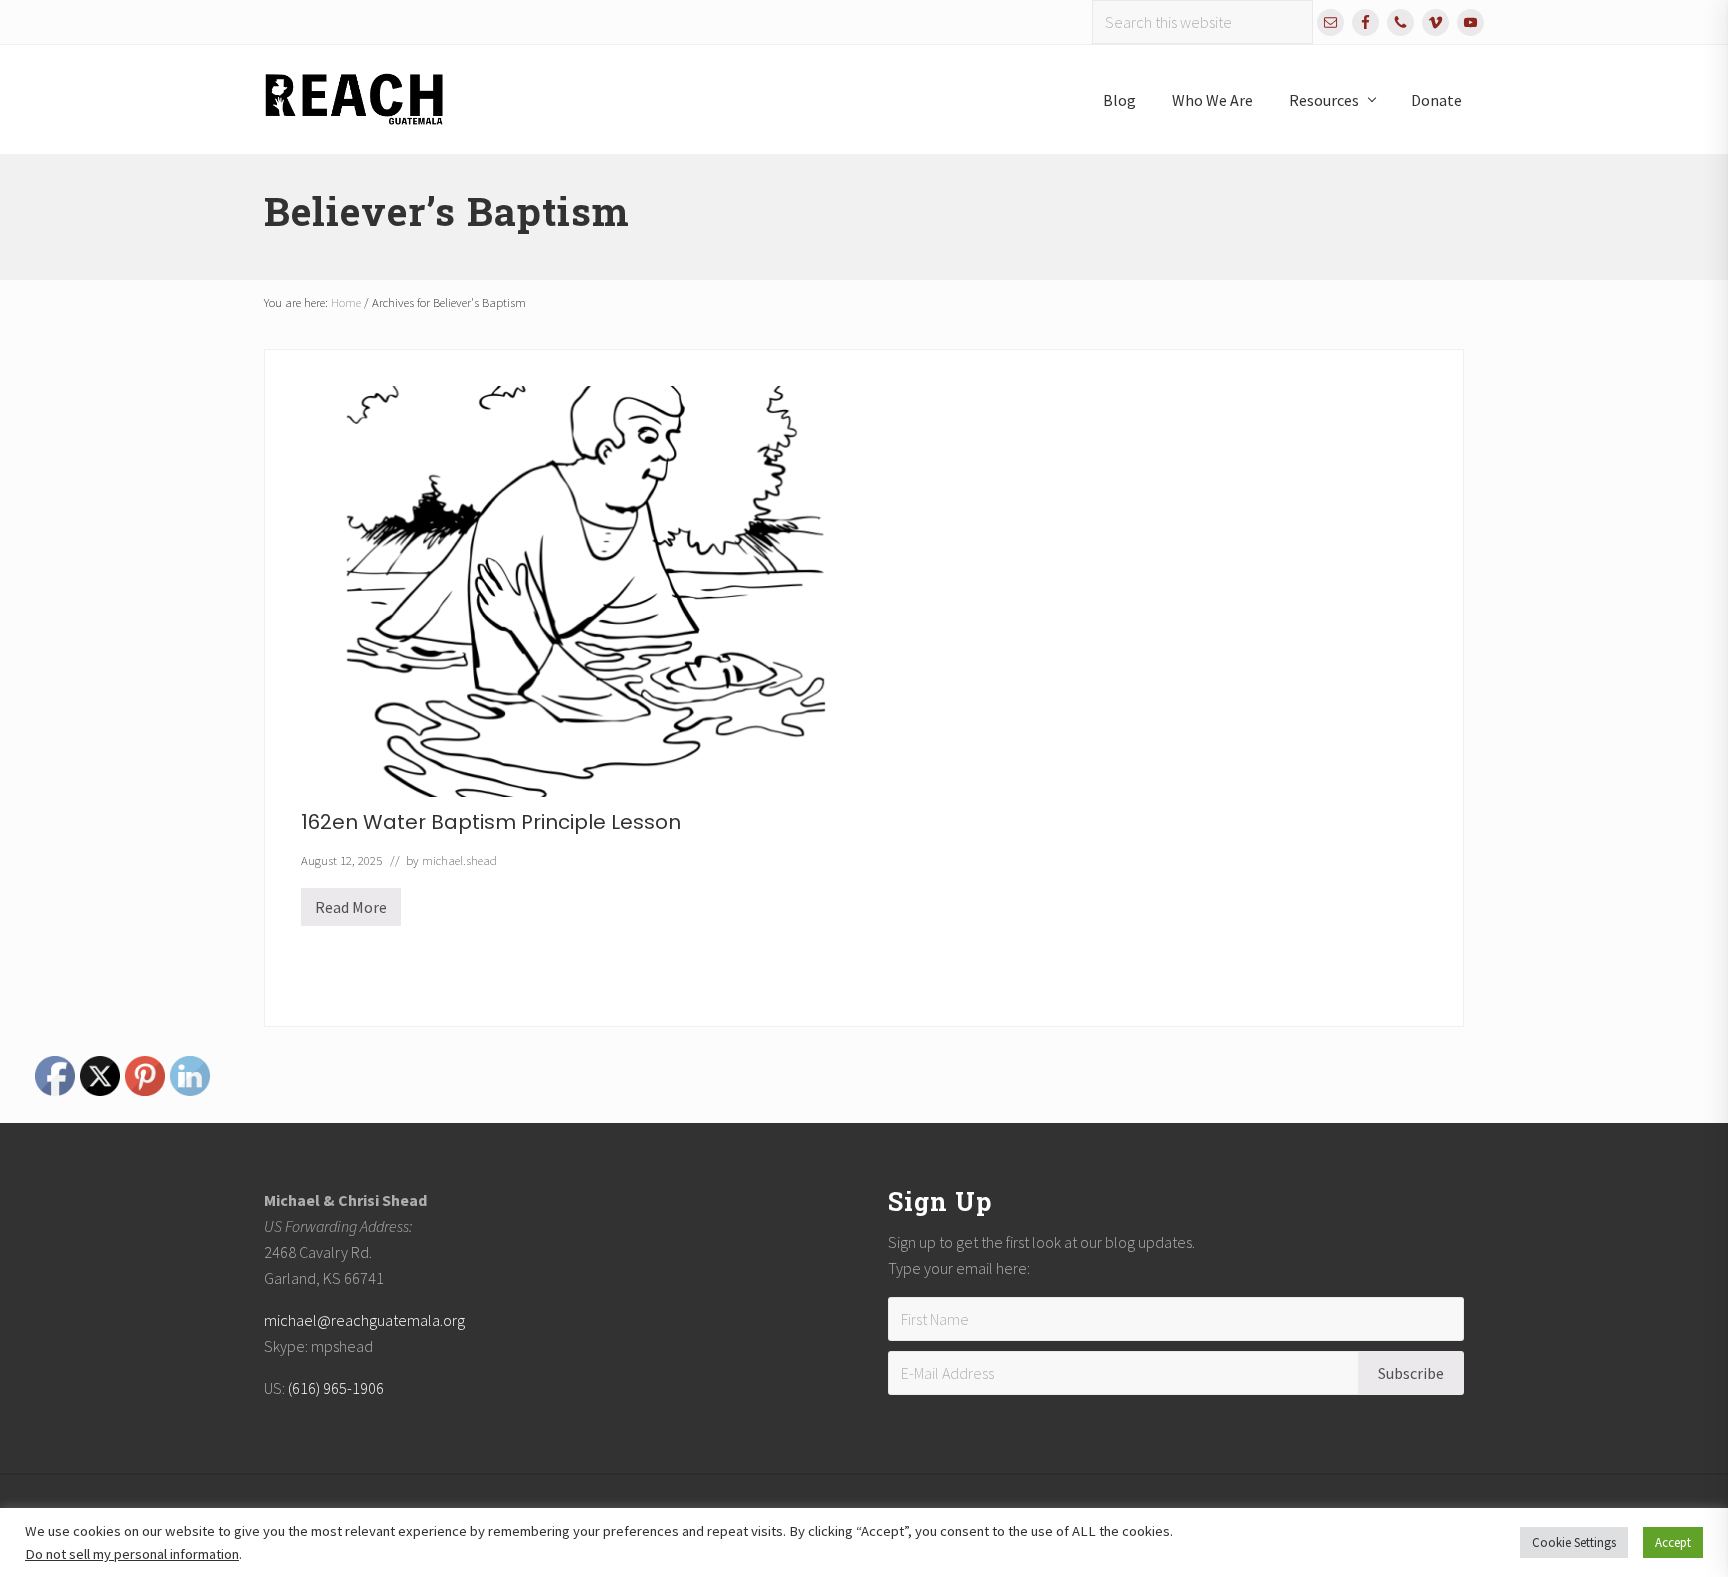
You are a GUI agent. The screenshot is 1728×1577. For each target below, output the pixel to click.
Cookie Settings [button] (1574, 1542)
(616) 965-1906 (336, 1388)
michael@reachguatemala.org (364, 1320)
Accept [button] (1673, 1542)
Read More (351, 911)
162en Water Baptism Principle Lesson (491, 822)
